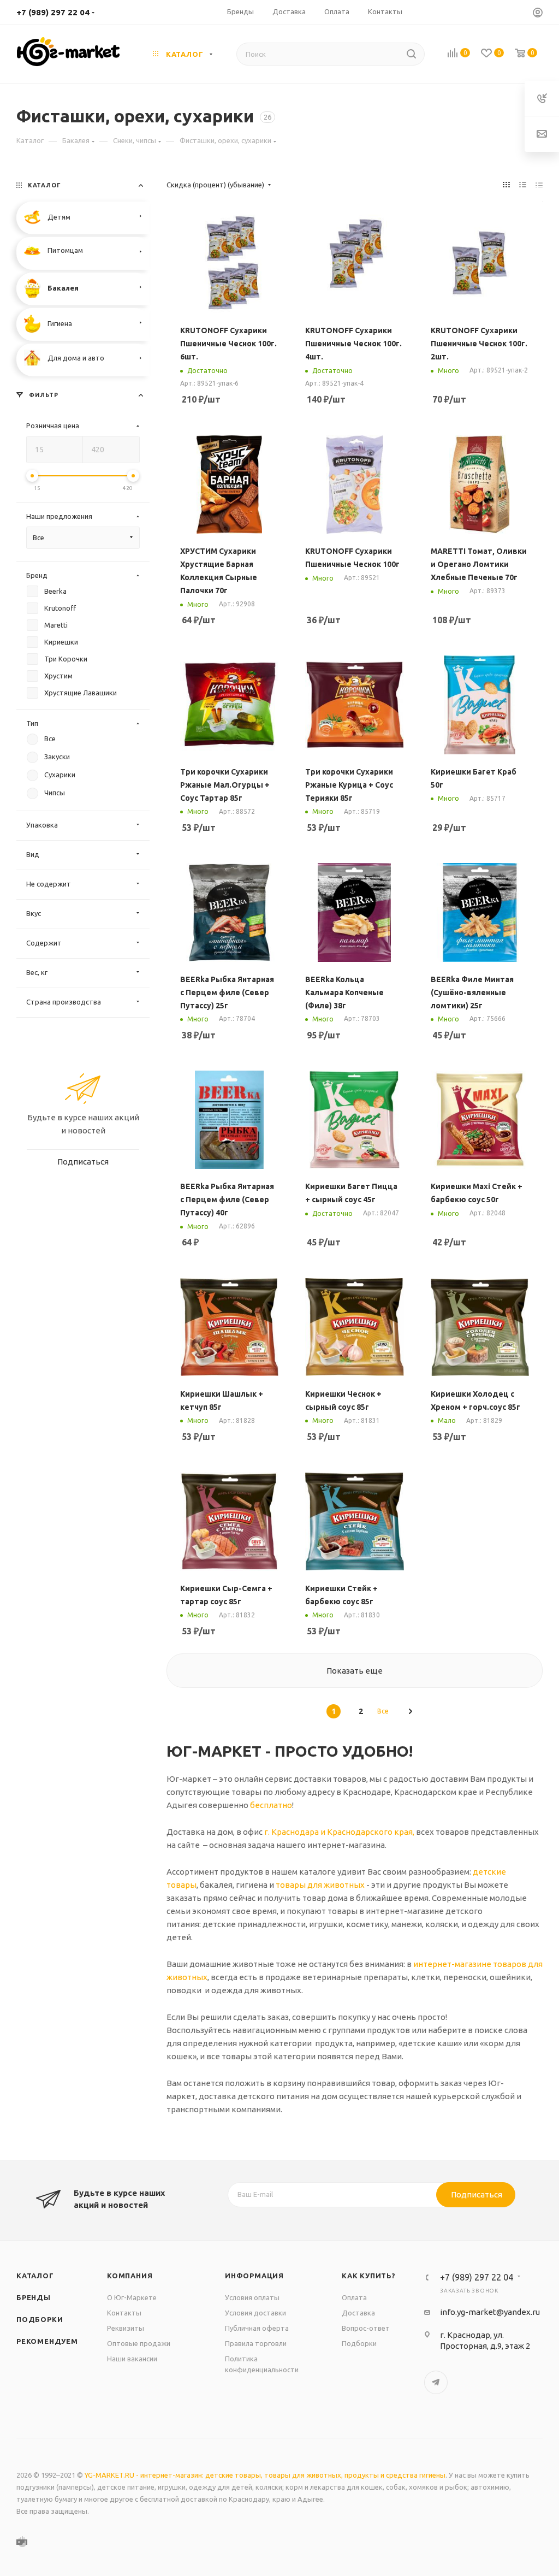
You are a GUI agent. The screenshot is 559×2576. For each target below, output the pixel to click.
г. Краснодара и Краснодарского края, (339, 1832)
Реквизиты (126, 2328)
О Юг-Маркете (132, 2297)
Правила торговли (256, 2343)
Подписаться (477, 2194)
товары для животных (320, 1885)
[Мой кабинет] (538, 14)
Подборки (40, 2319)
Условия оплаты (252, 2297)
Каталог (35, 2276)
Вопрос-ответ (366, 2328)
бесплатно (271, 1805)
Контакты (124, 2313)
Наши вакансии (132, 2359)
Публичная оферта (257, 2328)
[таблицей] (539, 185)
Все (383, 1711)
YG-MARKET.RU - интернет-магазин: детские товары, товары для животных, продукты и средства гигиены (265, 2475)
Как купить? (369, 2276)
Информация (254, 2276)
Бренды (34, 2297)
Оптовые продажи (139, 2343)
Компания (130, 2276)
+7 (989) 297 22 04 (53, 12)
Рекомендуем (47, 2341)
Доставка (358, 2313)
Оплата (354, 2297)
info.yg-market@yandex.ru (490, 2312)
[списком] (523, 185)
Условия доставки (255, 2313)
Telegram (436, 2382)
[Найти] (411, 54)
